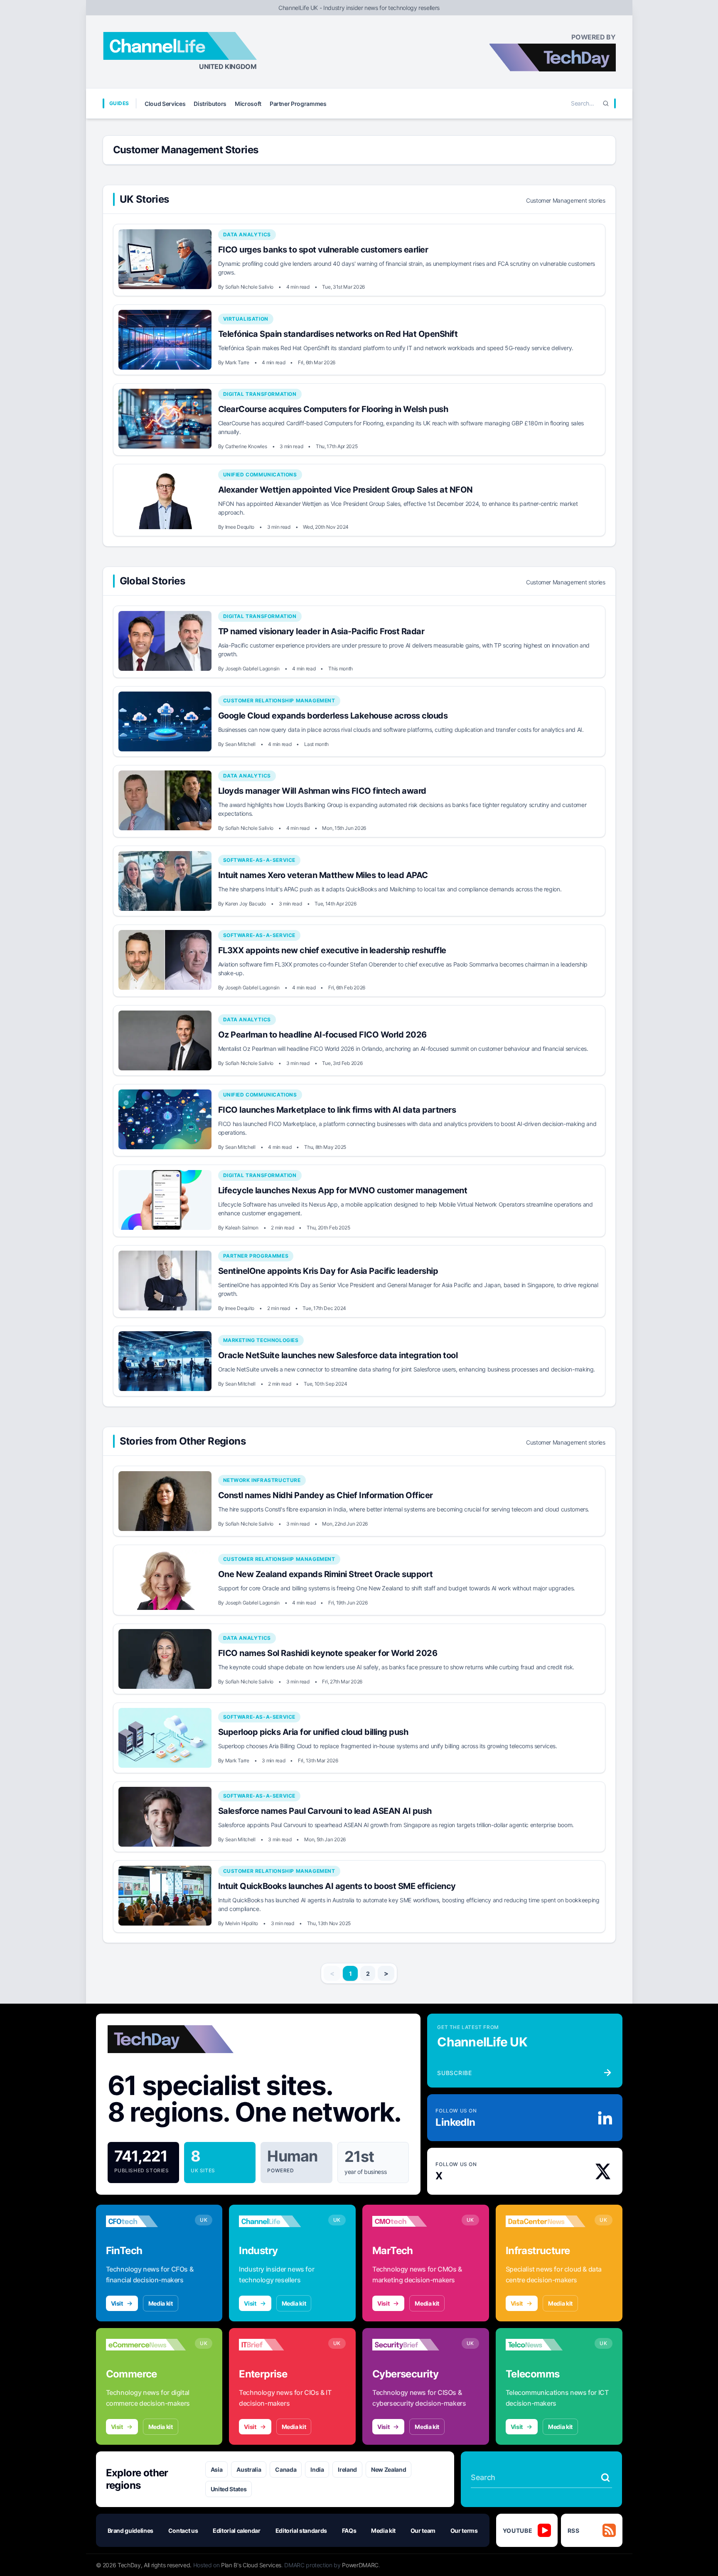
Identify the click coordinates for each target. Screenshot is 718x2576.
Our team (423, 2531)
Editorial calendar (237, 2531)
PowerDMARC (360, 2565)
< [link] (332, 1973)
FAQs (349, 2531)
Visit (117, 2303)
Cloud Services (165, 104)
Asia (217, 2469)
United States (229, 2489)
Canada (286, 2469)
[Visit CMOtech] (412, 2221)
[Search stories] (605, 2478)
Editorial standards (301, 2531)
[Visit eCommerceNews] (146, 2345)
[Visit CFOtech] (146, 2221)
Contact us (183, 2531)
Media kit (161, 2303)
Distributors (210, 104)
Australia (249, 2469)
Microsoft (248, 104)
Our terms (464, 2531)
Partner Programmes (298, 104)
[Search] (606, 103)
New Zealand (389, 2469)
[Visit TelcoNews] (546, 2345)
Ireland (347, 2469)
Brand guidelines (130, 2531)
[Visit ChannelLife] (279, 2221)
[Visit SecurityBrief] (412, 2345)
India (317, 2469)
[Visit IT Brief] (279, 2345)
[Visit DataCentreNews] (546, 2221)
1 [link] (350, 1974)
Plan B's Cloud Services (251, 2565)
